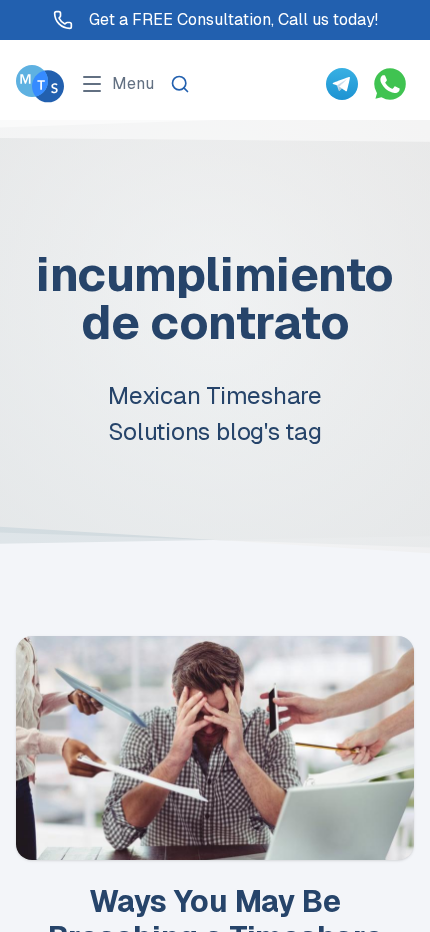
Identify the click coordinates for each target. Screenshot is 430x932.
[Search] (180, 84)
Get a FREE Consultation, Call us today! (233, 19)
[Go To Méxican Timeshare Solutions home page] (40, 83)
